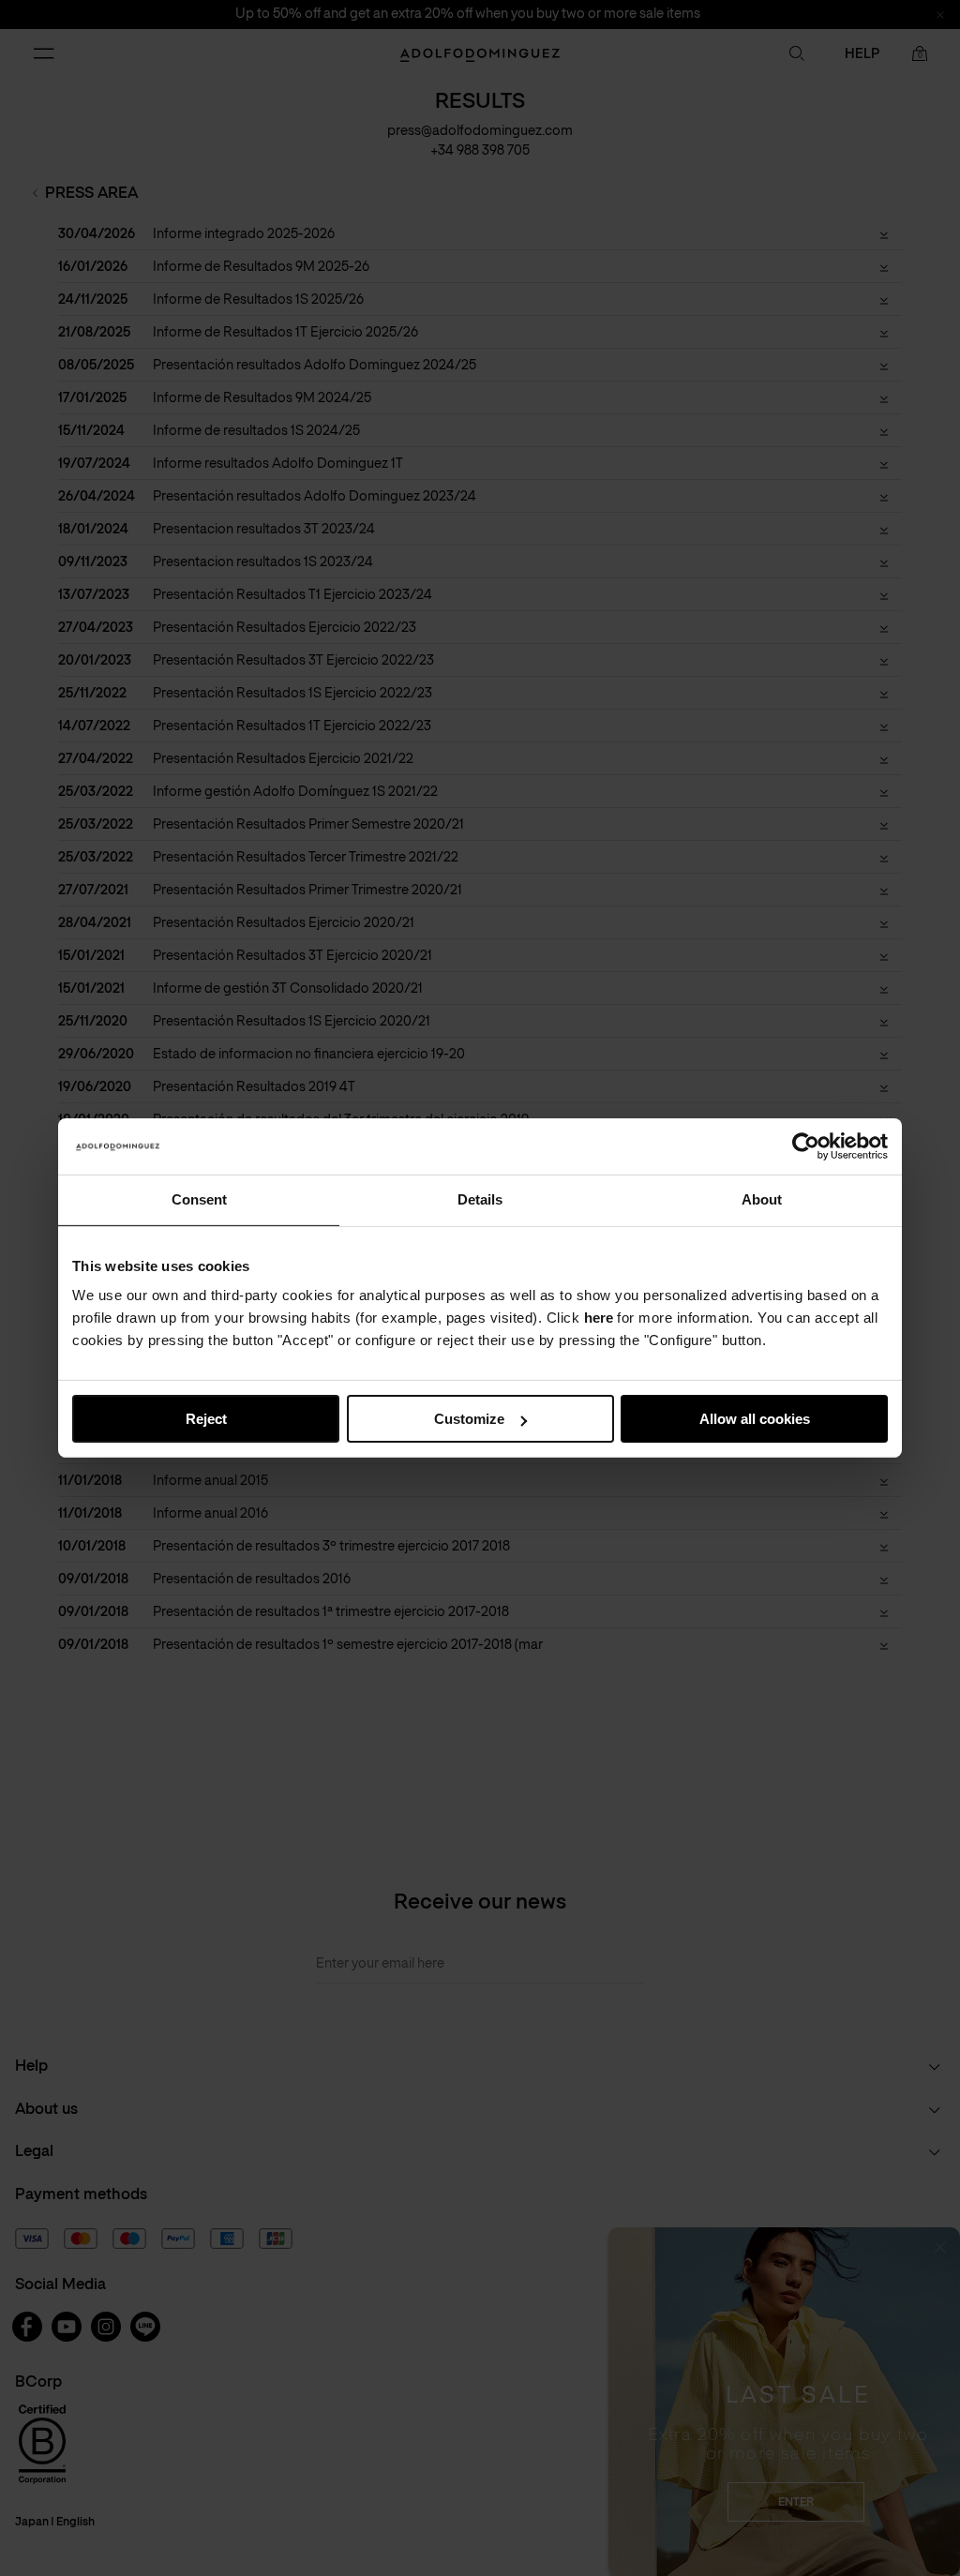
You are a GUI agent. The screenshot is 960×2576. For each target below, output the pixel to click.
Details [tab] (480, 1199)
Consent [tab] (199, 1199)
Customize (469, 1419)
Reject (206, 1419)
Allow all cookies (755, 1419)
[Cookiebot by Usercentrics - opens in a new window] (806, 1146)
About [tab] (762, 1199)
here (599, 1318)
